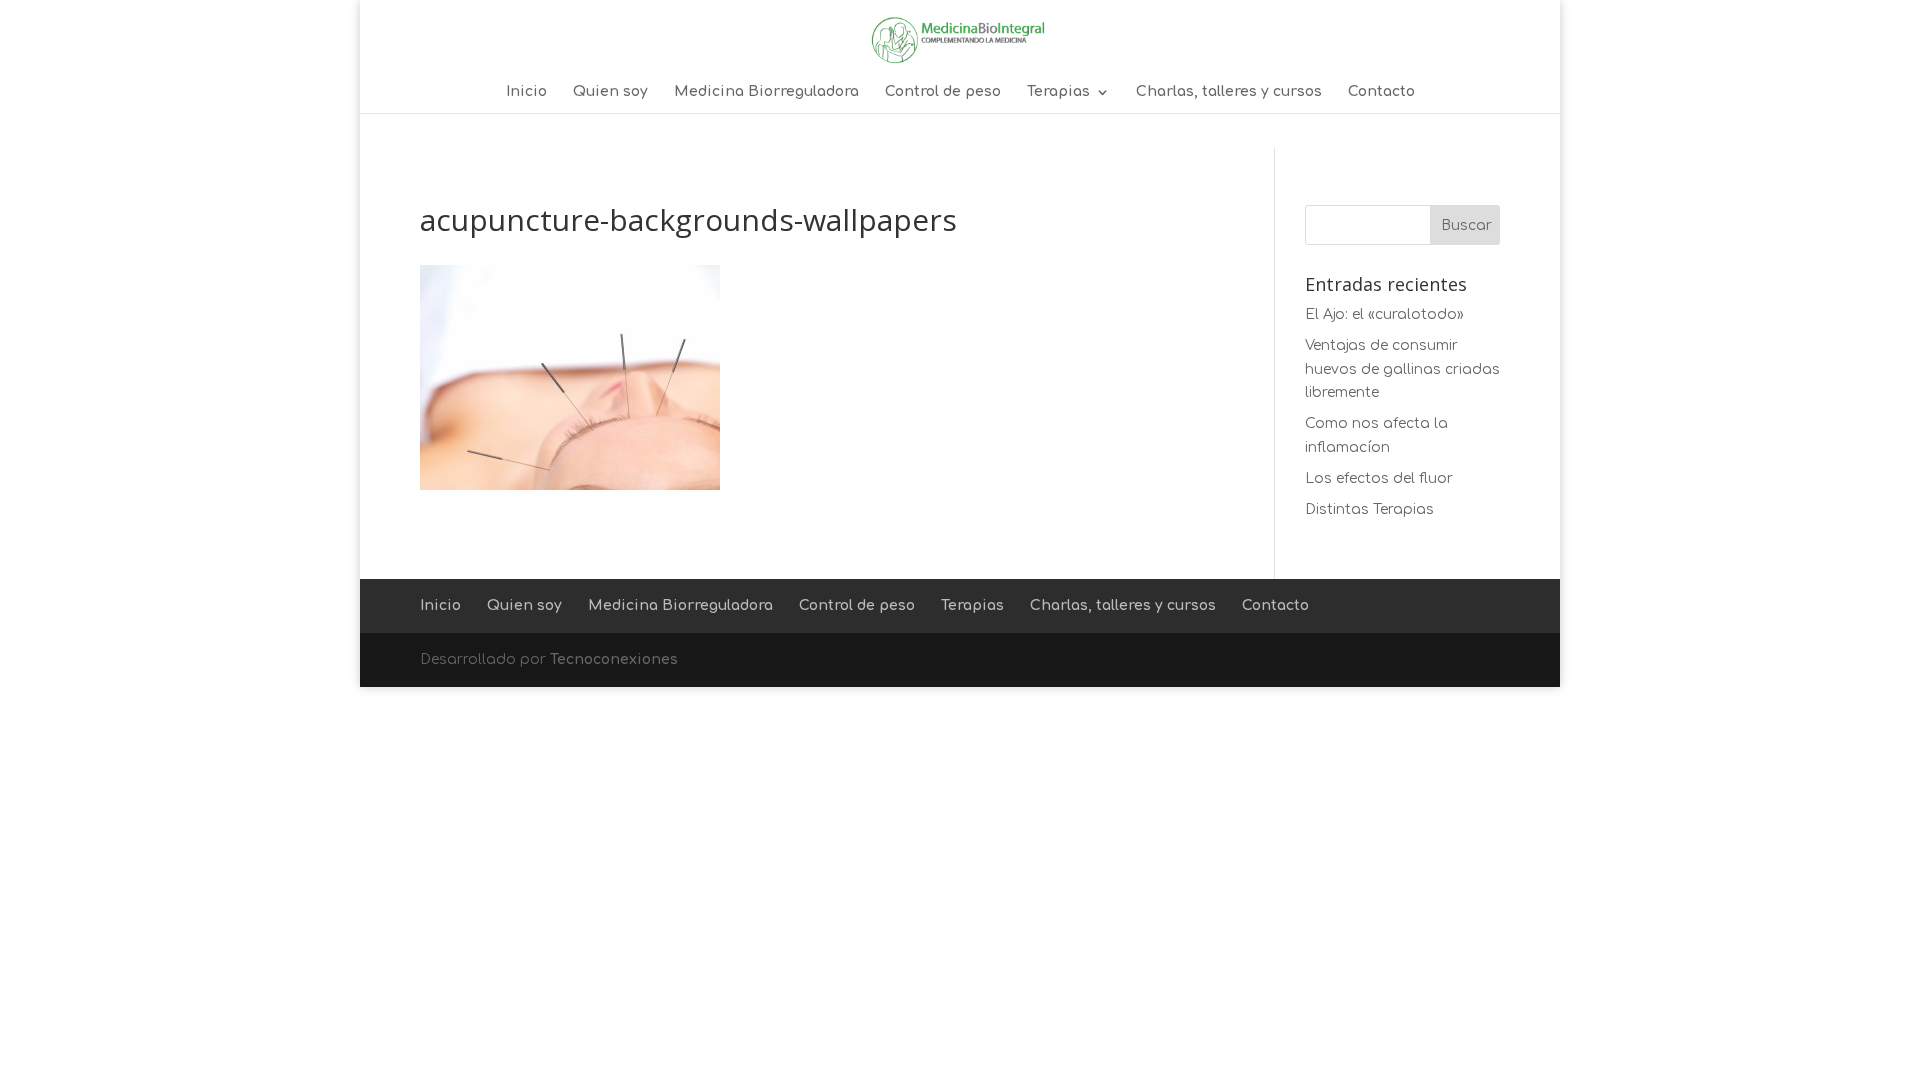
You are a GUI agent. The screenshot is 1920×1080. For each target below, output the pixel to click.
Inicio (526, 92)
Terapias (1058, 92)
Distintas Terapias (1369, 509)
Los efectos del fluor (1379, 478)
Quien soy (610, 92)
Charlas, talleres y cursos (1229, 92)
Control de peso (943, 92)
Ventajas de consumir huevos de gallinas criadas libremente (1402, 369)
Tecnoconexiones (614, 659)
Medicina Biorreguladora (766, 92)
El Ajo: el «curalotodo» (1384, 314)
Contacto (1381, 92)
